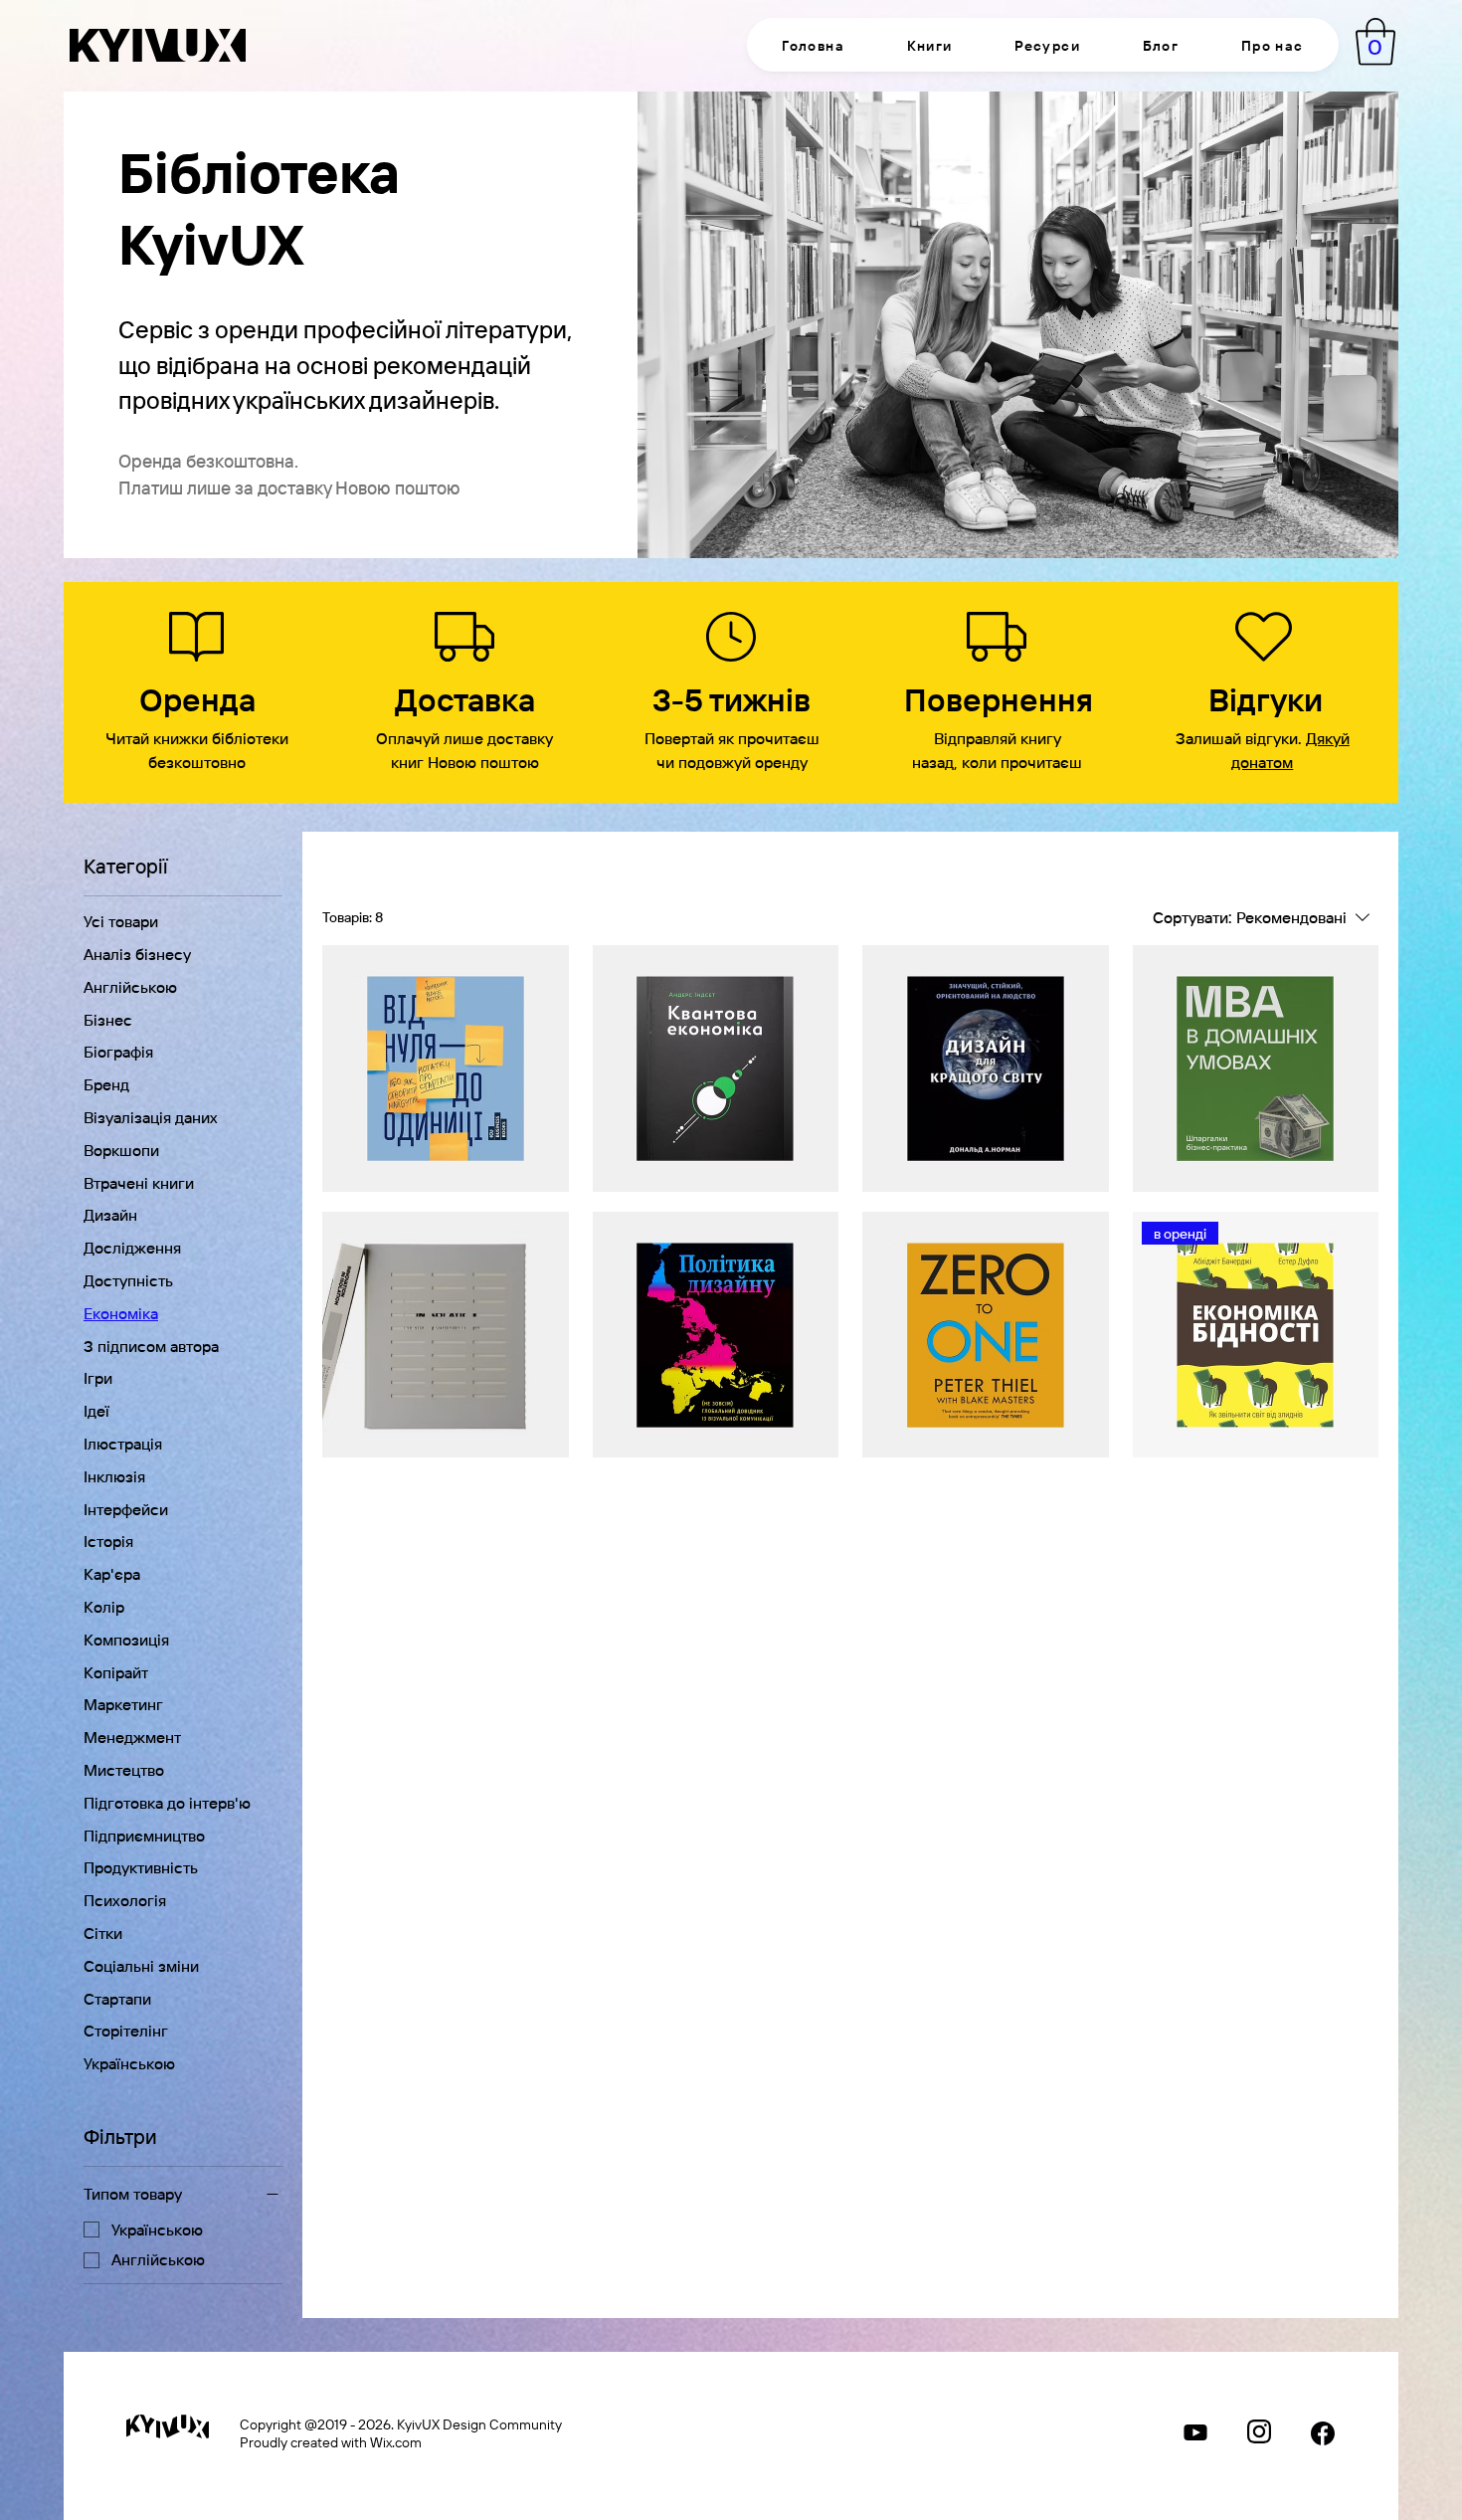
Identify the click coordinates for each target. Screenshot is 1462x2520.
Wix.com (396, 2441)
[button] (929, 45)
